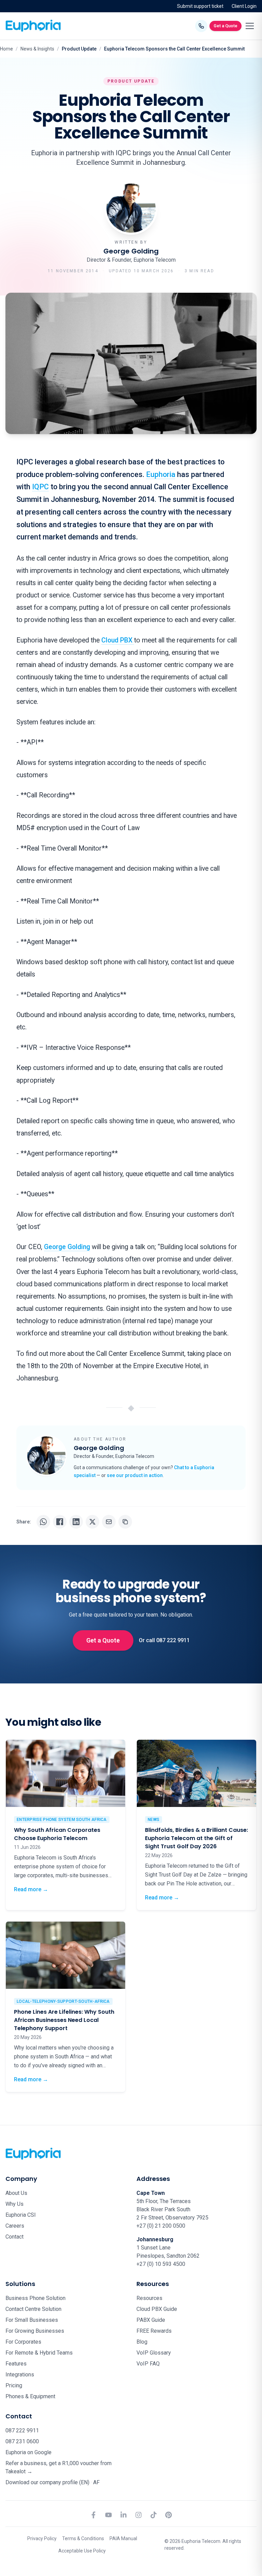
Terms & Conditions (83, 2538)
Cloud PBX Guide (157, 2309)
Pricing (14, 2385)
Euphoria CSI (21, 2215)
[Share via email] (109, 1522)
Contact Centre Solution (33, 2309)
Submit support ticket (200, 6)
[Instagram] (139, 2515)
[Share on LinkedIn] (76, 1522)
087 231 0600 (22, 2441)
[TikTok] (154, 2515)
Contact (14, 2237)
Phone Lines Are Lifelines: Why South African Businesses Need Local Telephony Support (64, 2020)
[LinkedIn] (123, 2515)
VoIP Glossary (154, 2353)
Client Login (244, 6)
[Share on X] (92, 1522)
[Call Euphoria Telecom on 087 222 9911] (201, 26)
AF (96, 2482)
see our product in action (135, 1475)
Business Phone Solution (35, 2298)
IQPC (40, 487)
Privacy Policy (42, 2538)
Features (16, 2364)
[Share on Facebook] (60, 1522)
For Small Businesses (32, 2320)
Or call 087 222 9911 (164, 1640)
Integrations (20, 2375)
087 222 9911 (22, 2430)
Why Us (14, 2204)
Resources (149, 2298)
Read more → (31, 1889)
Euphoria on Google (28, 2452)
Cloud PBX (118, 640)
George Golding (67, 1247)
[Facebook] (93, 2515)
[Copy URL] (125, 1522)
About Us (16, 2193)
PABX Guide (151, 2320)
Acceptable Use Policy (82, 2551)
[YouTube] (108, 2515)
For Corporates (23, 2342)
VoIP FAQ (148, 2364)
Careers (15, 2226)
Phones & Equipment (30, 2396)
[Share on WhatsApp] (43, 1522)
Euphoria (161, 474)
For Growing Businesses (35, 2331)
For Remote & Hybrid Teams (39, 2353)
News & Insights (37, 49)
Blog (142, 2342)
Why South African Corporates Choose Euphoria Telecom (57, 1834)
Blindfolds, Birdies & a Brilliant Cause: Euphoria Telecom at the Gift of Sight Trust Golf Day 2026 (196, 1838)
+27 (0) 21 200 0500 (161, 2226)
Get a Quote (225, 26)
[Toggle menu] (250, 26)
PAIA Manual (123, 2538)
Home (6, 49)
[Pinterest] (169, 2515)
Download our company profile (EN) (47, 2482)
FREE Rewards (154, 2331)
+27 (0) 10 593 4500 (161, 2264)
